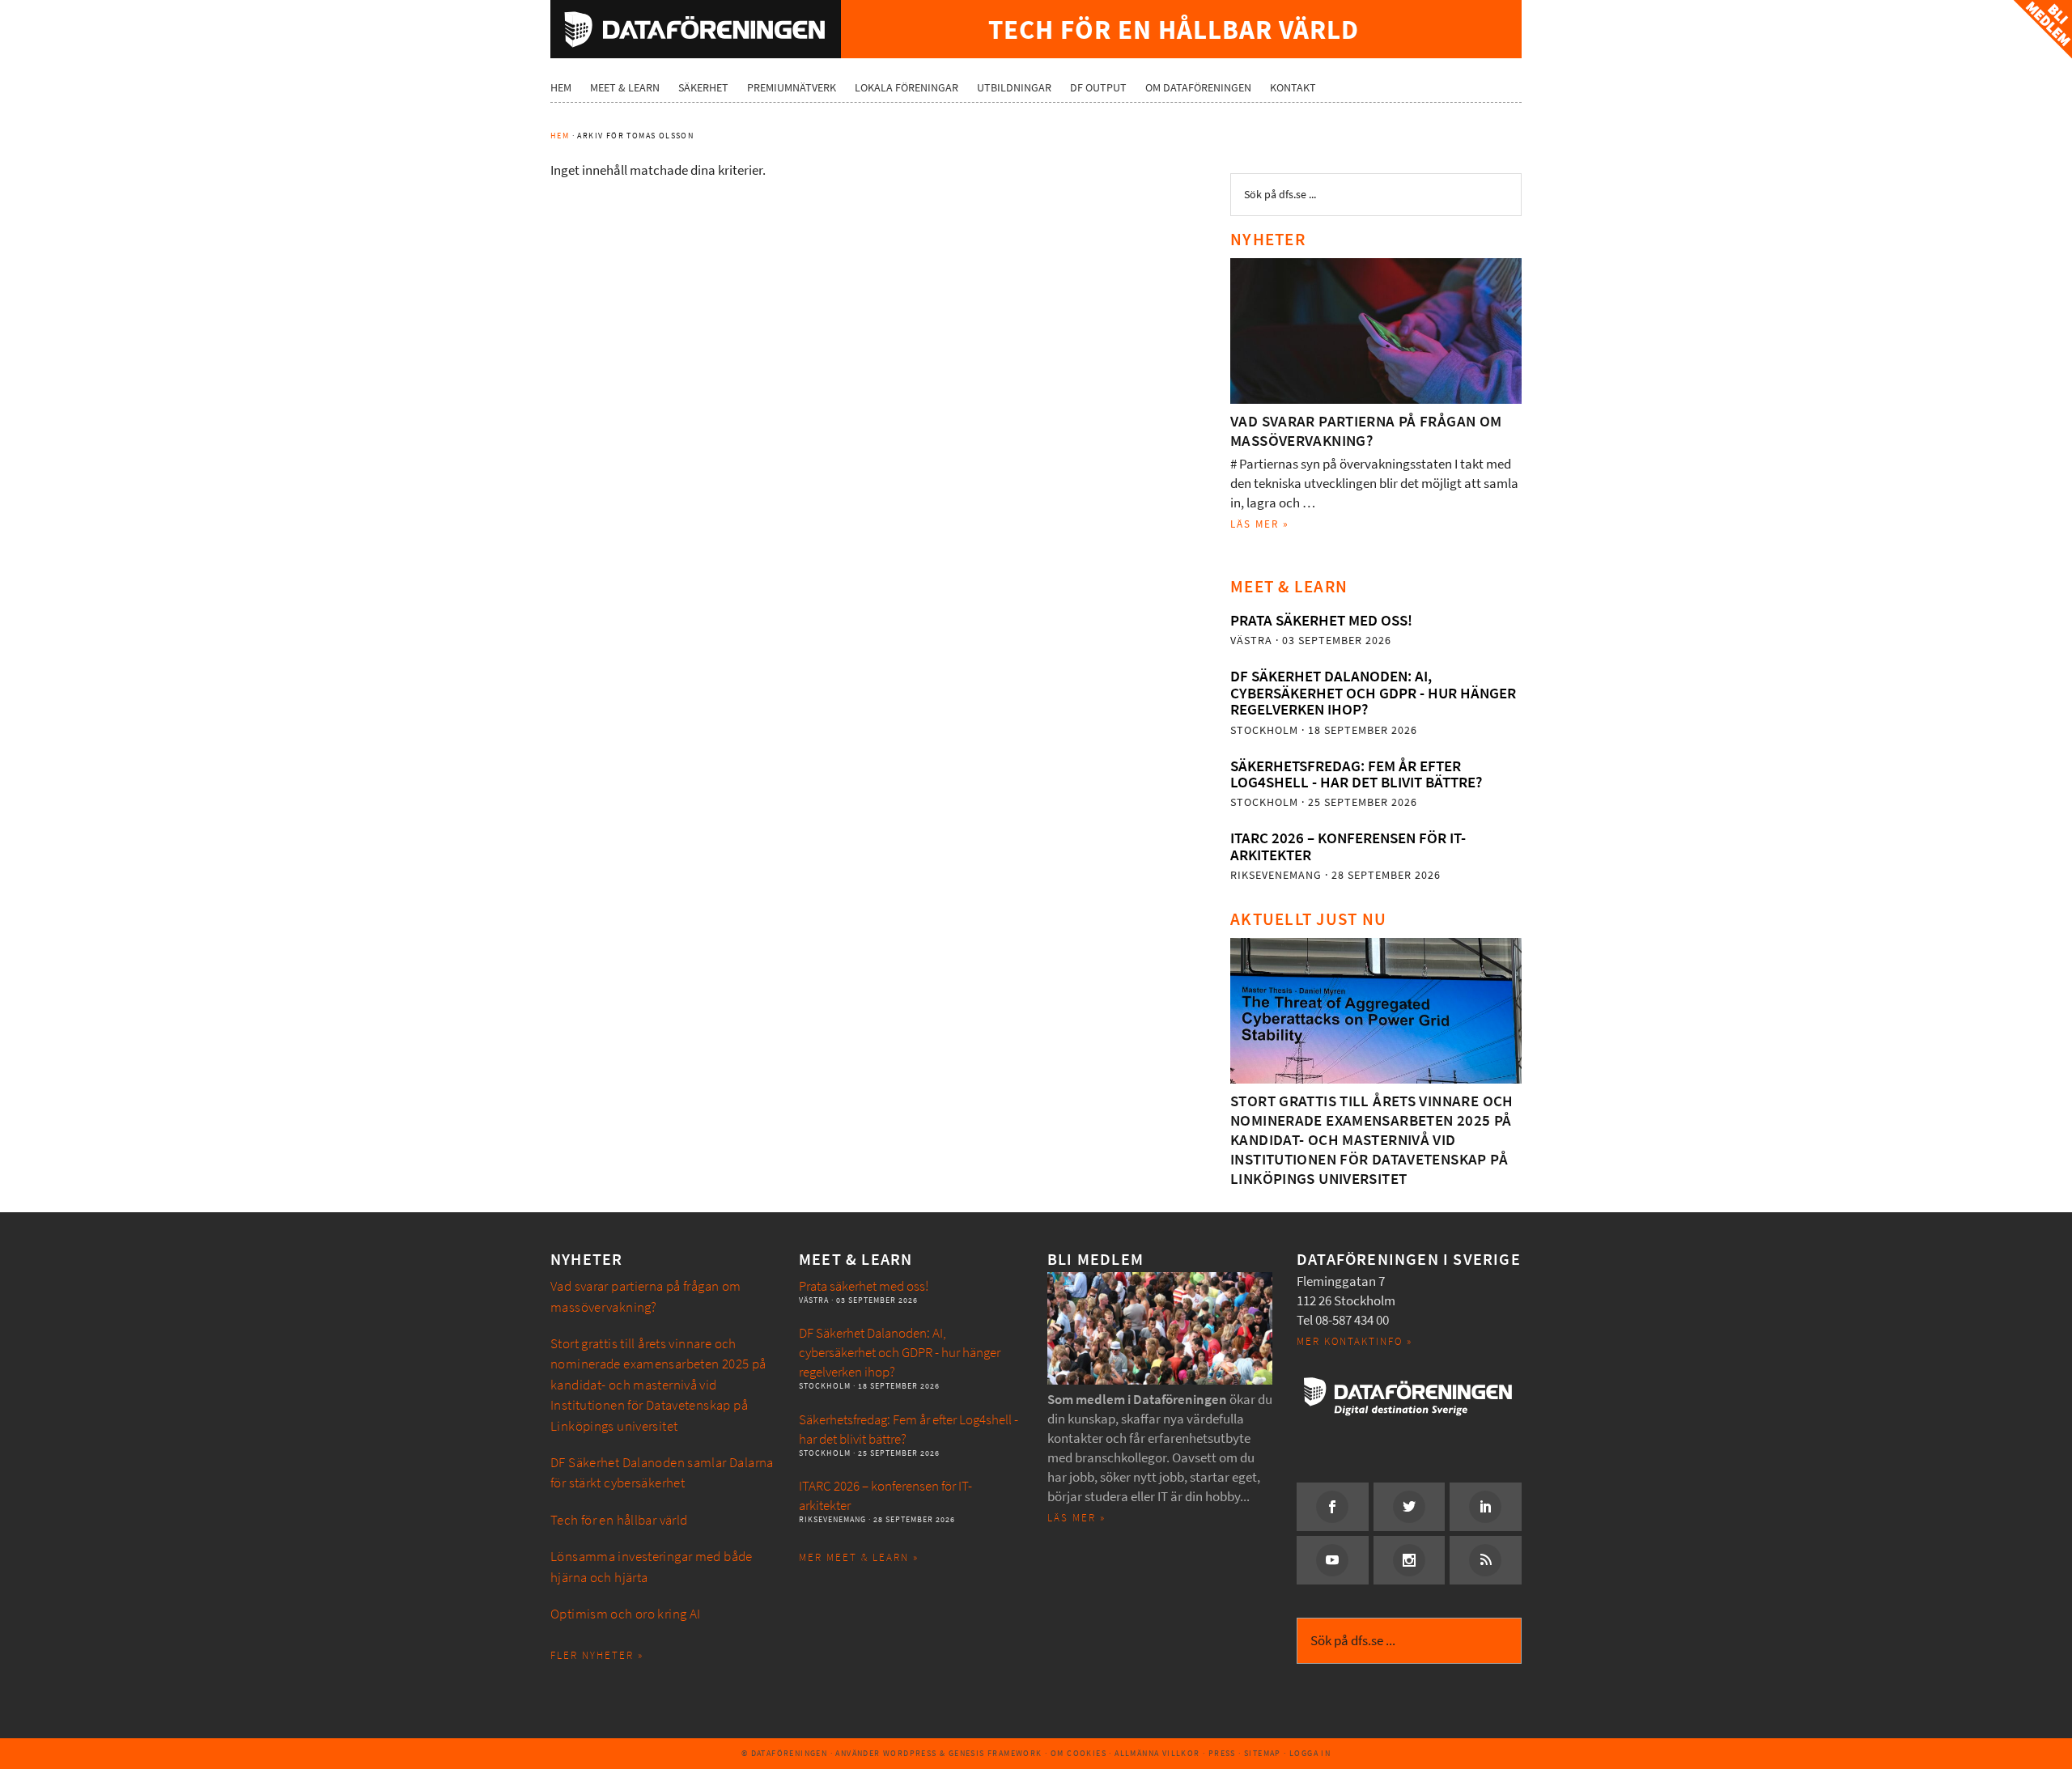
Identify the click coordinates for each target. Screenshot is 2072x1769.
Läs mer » (1260, 524)
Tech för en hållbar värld (619, 1520)
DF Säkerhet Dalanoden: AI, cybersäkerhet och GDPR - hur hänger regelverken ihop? (1373, 693)
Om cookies (1078, 1753)
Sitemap (1263, 1753)
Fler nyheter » (597, 1655)
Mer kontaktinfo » (1354, 1341)
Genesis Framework (996, 1753)
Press (1222, 1753)
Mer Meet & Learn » (859, 1557)
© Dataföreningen (784, 1753)
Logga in (1310, 1753)
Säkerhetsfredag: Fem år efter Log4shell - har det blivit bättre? (1356, 774)
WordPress (910, 1753)
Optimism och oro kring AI (626, 1614)
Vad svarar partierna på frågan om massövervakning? (1366, 431)
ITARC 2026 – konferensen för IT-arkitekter (1348, 846)
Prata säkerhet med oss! (1321, 620)
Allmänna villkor (1157, 1753)
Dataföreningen (696, 29)
